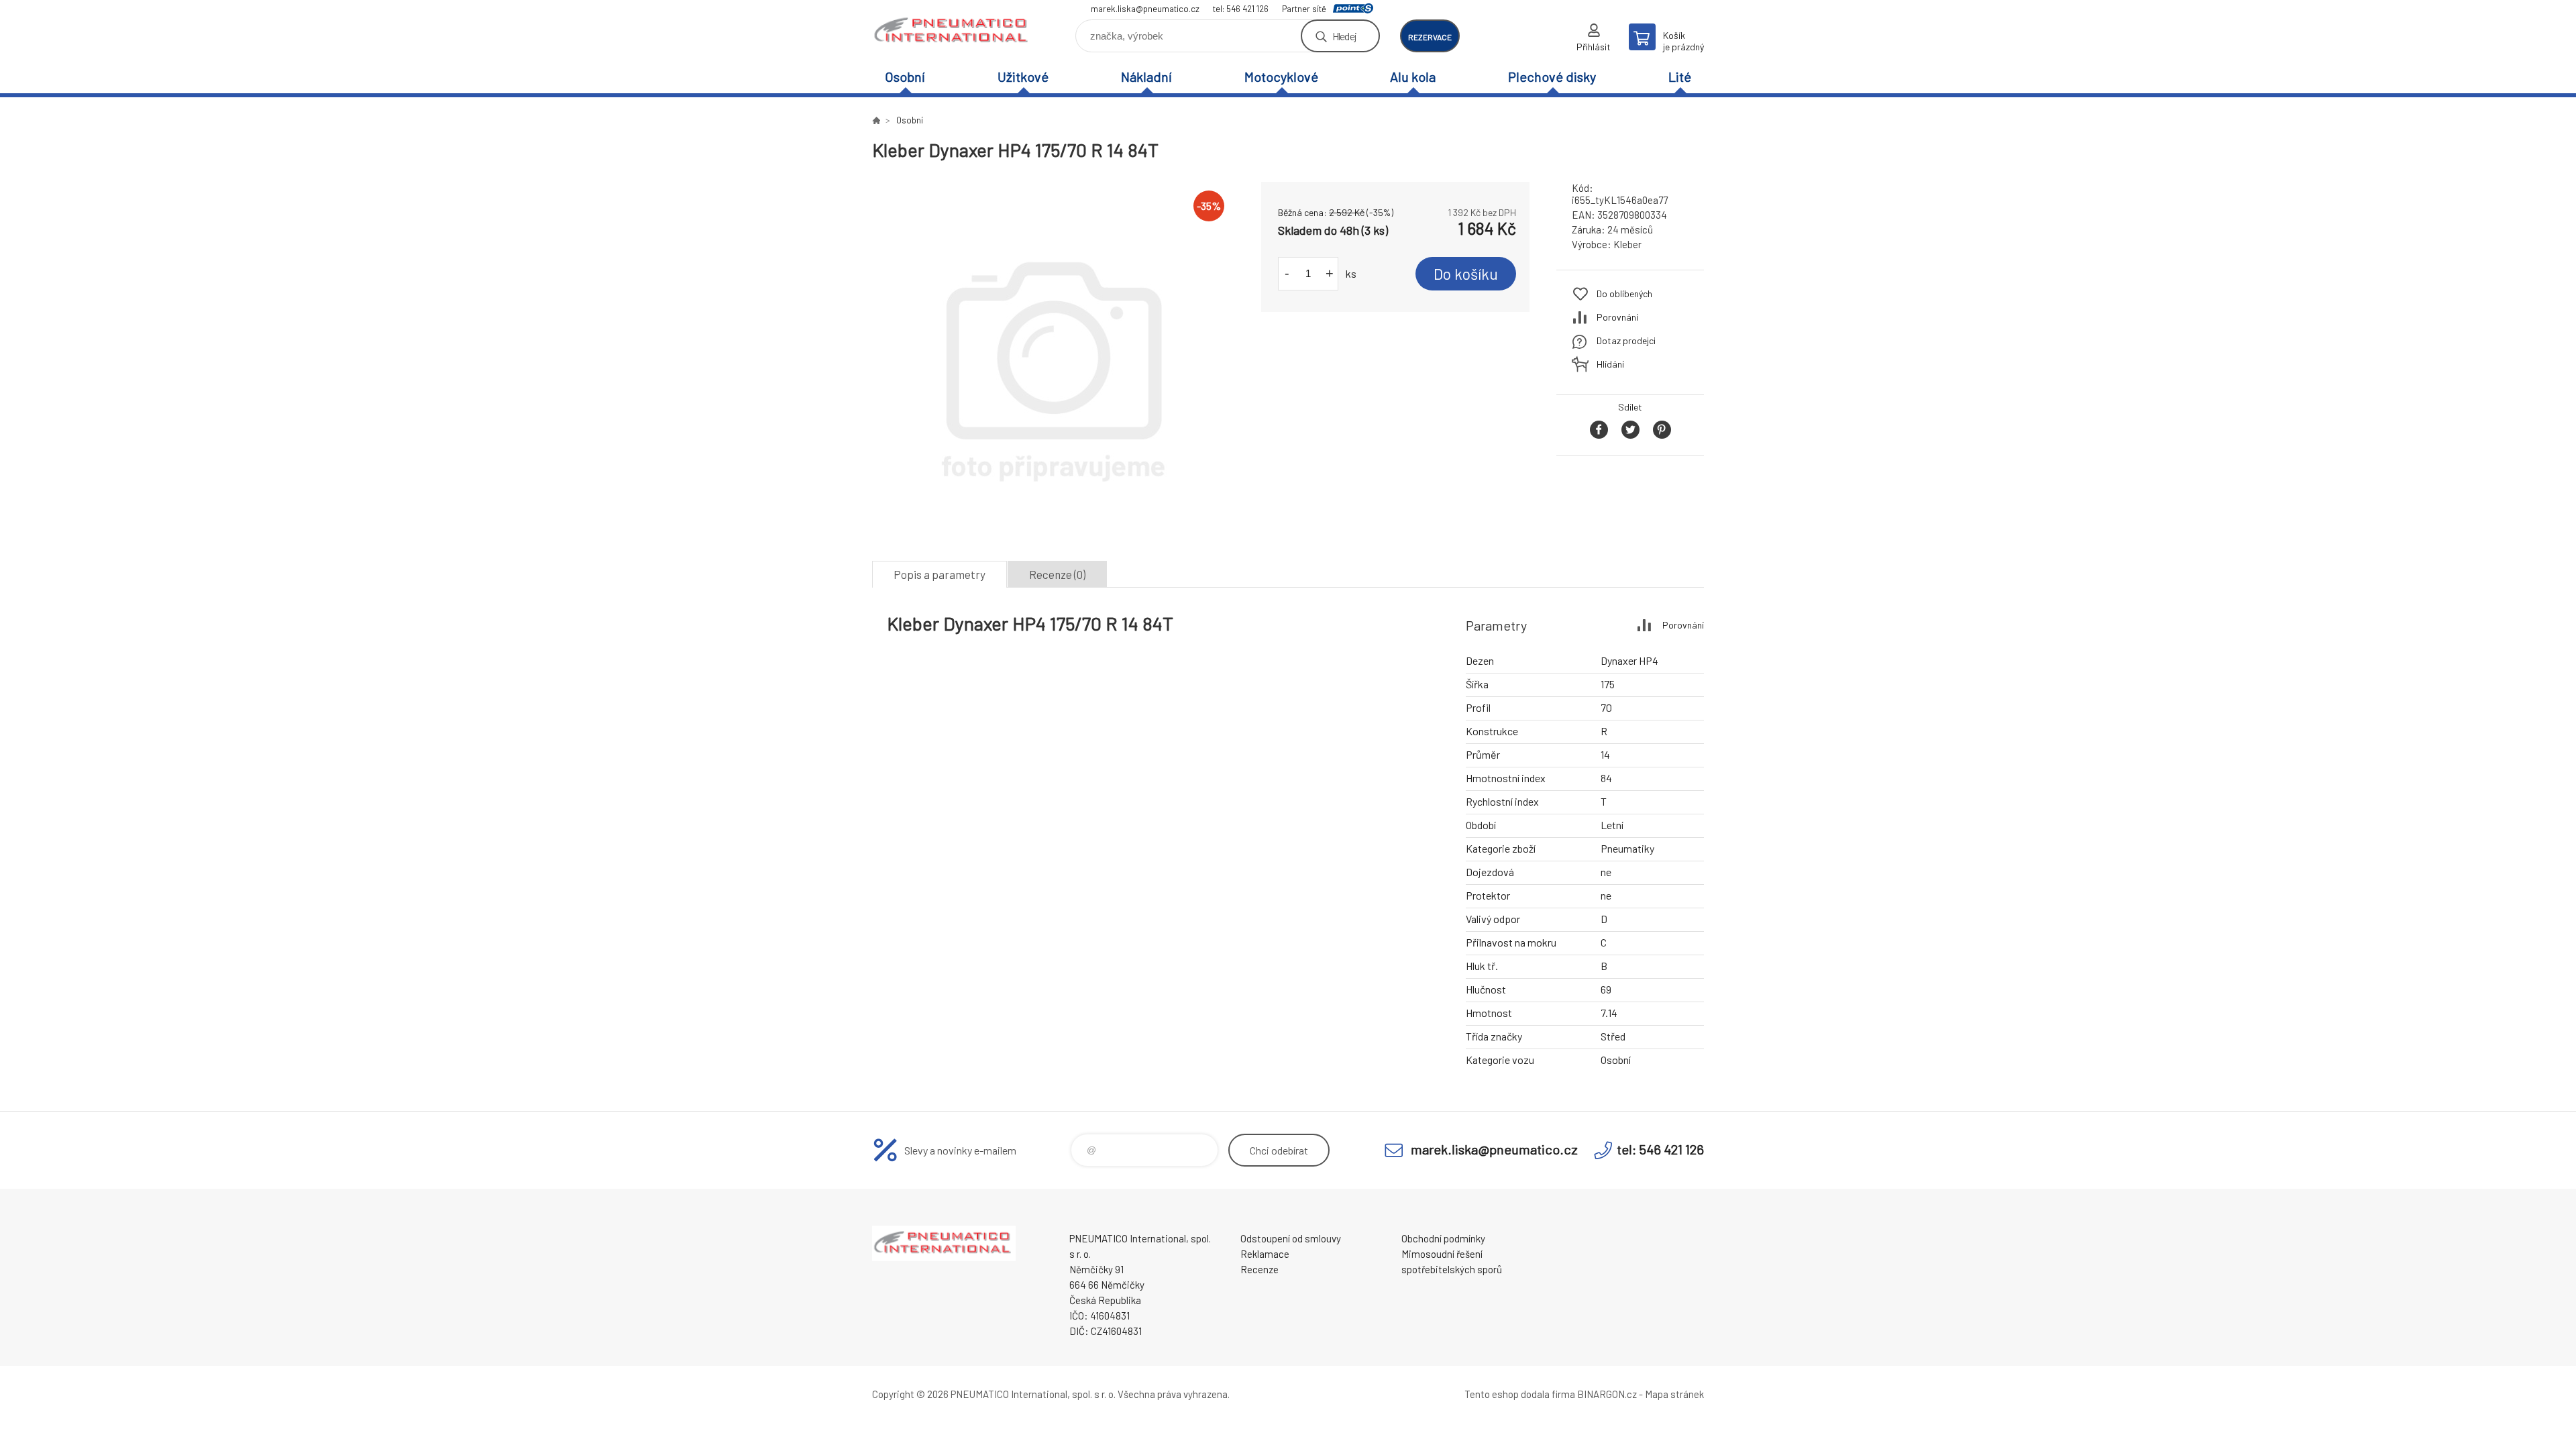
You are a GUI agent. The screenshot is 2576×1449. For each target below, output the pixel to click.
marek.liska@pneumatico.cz (1145, 9)
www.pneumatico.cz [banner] (953, 31)
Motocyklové (1281, 76)
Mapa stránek (1674, 1394)
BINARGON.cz (1607, 1394)
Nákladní (1146, 76)
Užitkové (1023, 76)
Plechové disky (1552, 76)
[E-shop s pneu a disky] (876, 120)
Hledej (1344, 36)
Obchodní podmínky (1443, 1238)
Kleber (1627, 244)
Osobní (905, 76)
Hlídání (1610, 364)
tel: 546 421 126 (1241, 9)
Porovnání (1617, 317)
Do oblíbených (1624, 293)
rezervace (1430, 37)
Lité (1680, 76)
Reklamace (1265, 1254)
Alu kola (1413, 76)
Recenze (1259, 1269)
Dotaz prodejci (1626, 340)
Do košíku (1466, 274)
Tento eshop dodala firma (1520, 1394)
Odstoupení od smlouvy (1291, 1238)
